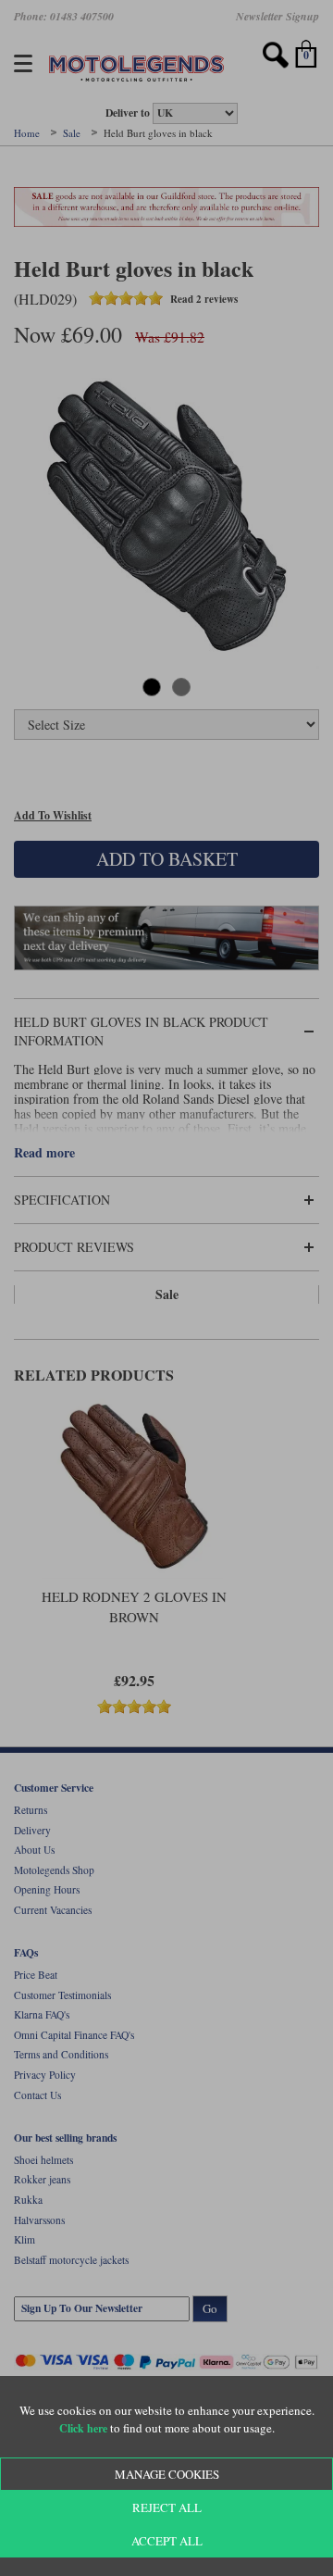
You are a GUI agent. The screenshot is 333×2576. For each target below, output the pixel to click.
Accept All (167, 2541)
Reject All (167, 2507)
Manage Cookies (167, 2474)
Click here (83, 2428)
